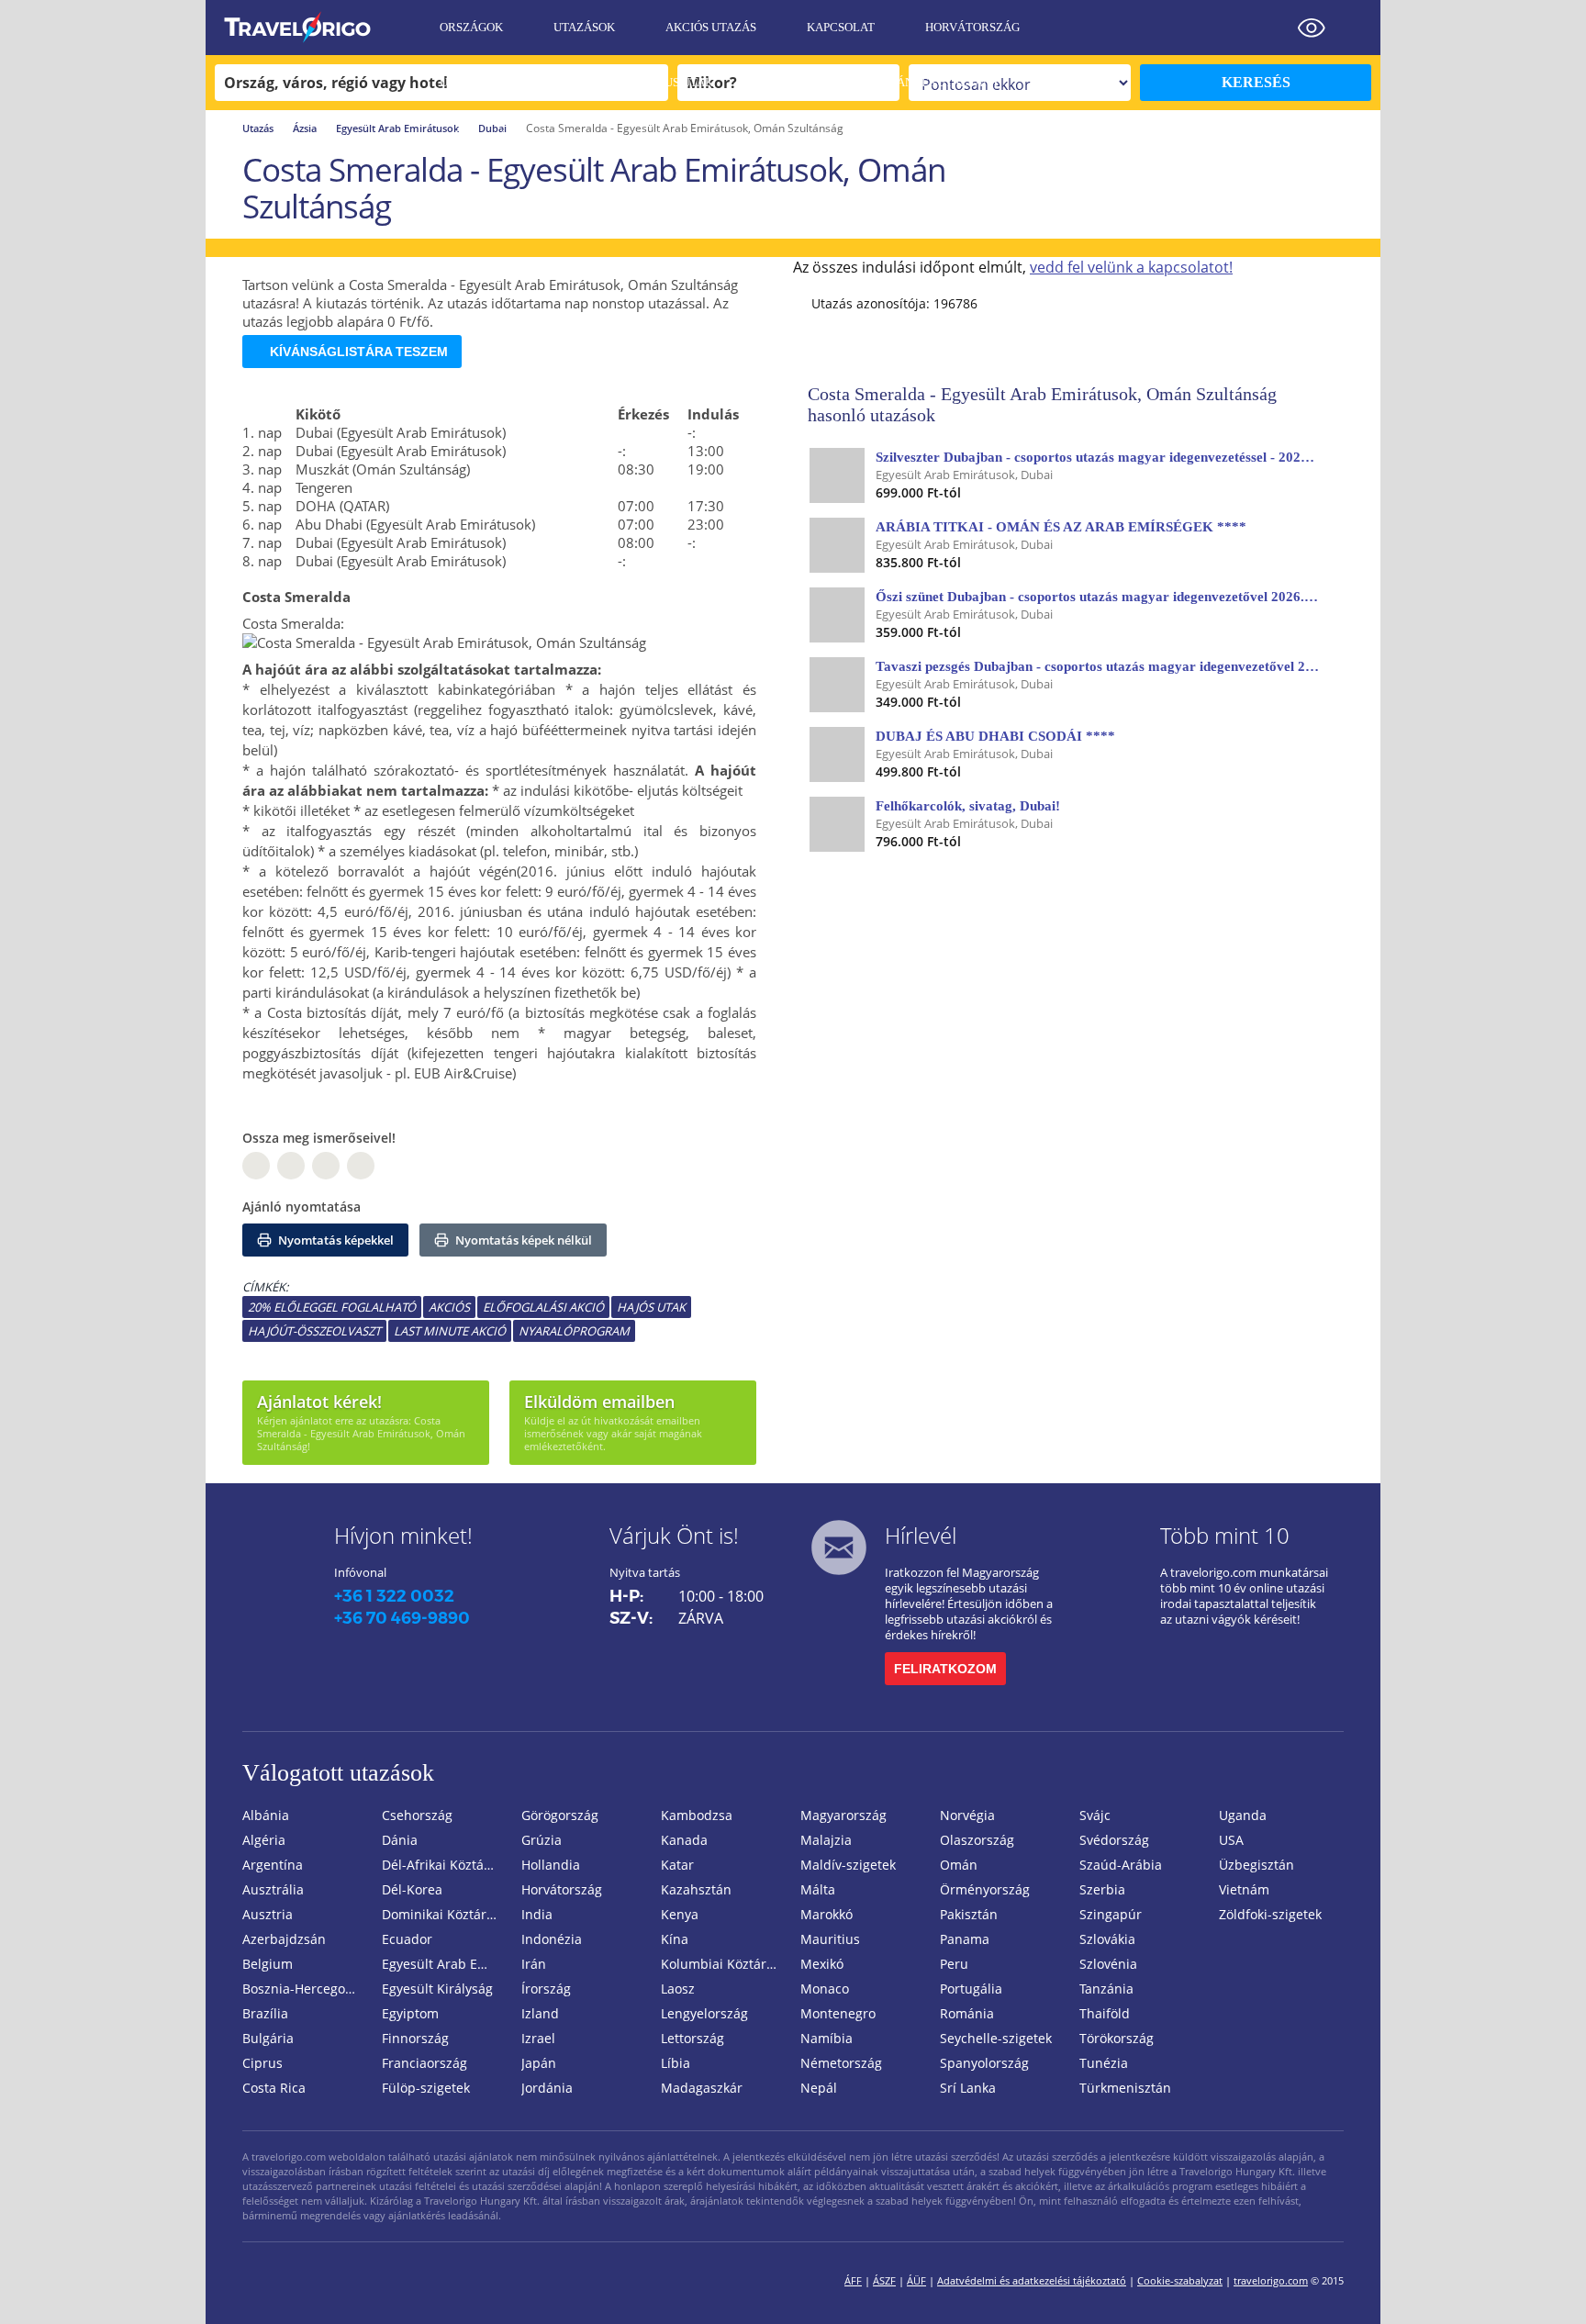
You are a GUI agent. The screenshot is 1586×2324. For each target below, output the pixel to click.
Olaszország (977, 1840)
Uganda (1243, 1815)
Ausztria (268, 1914)
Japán (539, 2063)
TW (361, 1166)
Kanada (684, 1840)
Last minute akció (450, 1331)
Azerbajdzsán (284, 1939)
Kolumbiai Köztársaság (723, 1964)
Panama (965, 1939)
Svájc (1095, 1815)
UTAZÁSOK (584, 27)
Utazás (258, 128)
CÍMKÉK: (265, 1287)
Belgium (268, 1964)
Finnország (415, 2038)
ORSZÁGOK (471, 27)
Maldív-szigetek (848, 1865)
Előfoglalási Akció (543, 1307)
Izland (540, 2013)
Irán (534, 1964)
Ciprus (262, 2063)
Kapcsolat (841, 27)
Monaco (825, 1989)
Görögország (560, 1815)
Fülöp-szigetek (426, 2088)
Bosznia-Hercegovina (305, 1989)
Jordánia (547, 2088)
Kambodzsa (697, 1815)
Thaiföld (1105, 2013)
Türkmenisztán (1125, 2088)
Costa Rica (274, 2088)
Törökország (1117, 2038)
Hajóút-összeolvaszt (314, 1331)
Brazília (265, 2013)
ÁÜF (916, 2280)
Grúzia (542, 1840)
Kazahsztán (696, 1889)
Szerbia (1102, 1889)
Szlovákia (1107, 1939)
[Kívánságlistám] (1266, 28)
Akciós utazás (711, 27)
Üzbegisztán (1257, 1865)
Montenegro (838, 2013)
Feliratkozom (945, 1669)
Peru (954, 1964)
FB (256, 1166)
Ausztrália (273, 1889)
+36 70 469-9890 (402, 1618)
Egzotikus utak (664, 82)
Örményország (985, 1889)
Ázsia (305, 128)
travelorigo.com (1271, 2280)
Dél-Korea (412, 1889)
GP (291, 1166)
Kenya (680, 1914)
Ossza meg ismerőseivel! (319, 1138)
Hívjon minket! (403, 1535)
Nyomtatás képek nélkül (522, 1240)
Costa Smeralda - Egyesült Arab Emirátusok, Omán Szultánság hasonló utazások (1042, 404)
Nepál (819, 2088)
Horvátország (972, 27)
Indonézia (552, 1939)
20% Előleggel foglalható (332, 1307)
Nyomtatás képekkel (335, 1240)
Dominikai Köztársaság (444, 1914)
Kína (675, 1939)
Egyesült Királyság (437, 1989)
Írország (546, 1989)
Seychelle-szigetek (996, 2038)
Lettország (692, 2038)
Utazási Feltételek (502, 82)
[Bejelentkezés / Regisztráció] (1357, 28)
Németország (841, 2063)
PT (326, 1166)
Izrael (538, 2038)
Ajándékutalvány (942, 82)
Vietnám (1244, 1889)
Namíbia (827, 2038)
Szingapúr (1111, 1914)
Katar (677, 1865)
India (537, 1914)
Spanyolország (984, 2063)
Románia (967, 2013)
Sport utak (799, 82)
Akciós (449, 1307)
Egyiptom (410, 2013)
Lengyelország (704, 2013)
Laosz (678, 1989)
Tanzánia (1106, 1989)
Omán (959, 1865)
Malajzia (826, 1840)
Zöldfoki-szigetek (1270, 1914)
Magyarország (843, 1815)
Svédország (1114, 1840)
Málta (818, 1889)
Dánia (400, 1840)
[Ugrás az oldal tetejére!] (1547, 2281)
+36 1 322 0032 (394, 1596)
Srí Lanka (968, 2088)
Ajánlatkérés (484, 137)
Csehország (417, 1815)
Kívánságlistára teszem (359, 352)
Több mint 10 (1225, 1535)
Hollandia (551, 1865)
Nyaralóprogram (574, 1331)
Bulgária (268, 2038)
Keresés (1256, 82)
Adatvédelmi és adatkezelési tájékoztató (1032, 2280)
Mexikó (822, 1964)
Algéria (264, 1840)
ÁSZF (884, 2280)
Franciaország (424, 2063)
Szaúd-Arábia (1121, 1865)
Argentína (273, 1865)
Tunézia (1104, 2063)
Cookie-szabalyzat (1180, 2280)
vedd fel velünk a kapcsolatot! (1131, 267)
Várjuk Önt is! (674, 1535)
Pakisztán (969, 1914)
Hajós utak (651, 1307)
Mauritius (830, 1939)
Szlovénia (1108, 1964)
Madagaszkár (702, 2088)
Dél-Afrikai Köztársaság (444, 1865)
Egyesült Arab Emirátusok (397, 128)
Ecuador (407, 1939)
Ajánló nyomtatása (302, 1207)
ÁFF (853, 2280)
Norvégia (967, 1815)
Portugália (971, 1989)
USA (1231, 1840)
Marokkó (827, 1914)
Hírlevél (921, 1535)
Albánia (266, 1815)
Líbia (676, 2063)
